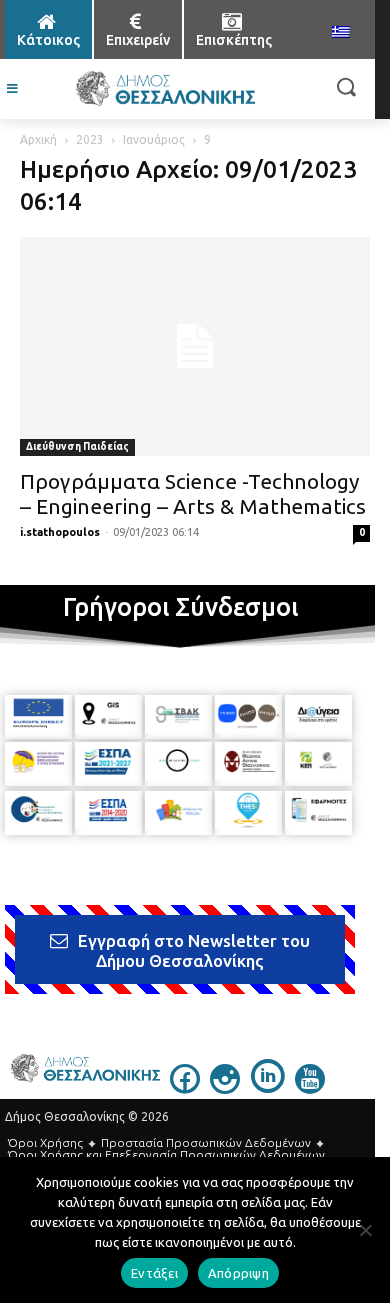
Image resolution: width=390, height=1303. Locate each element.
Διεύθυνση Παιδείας (77, 446)
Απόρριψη (238, 1273)
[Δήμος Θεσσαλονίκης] (165, 89)
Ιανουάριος (154, 139)
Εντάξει (154, 1273)
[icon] (185, 1088)
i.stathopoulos (60, 532)
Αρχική (38, 139)
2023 (90, 139)
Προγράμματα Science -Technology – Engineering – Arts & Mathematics (193, 493)
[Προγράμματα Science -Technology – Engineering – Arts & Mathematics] (195, 346)
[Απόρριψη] (365, 1230)
